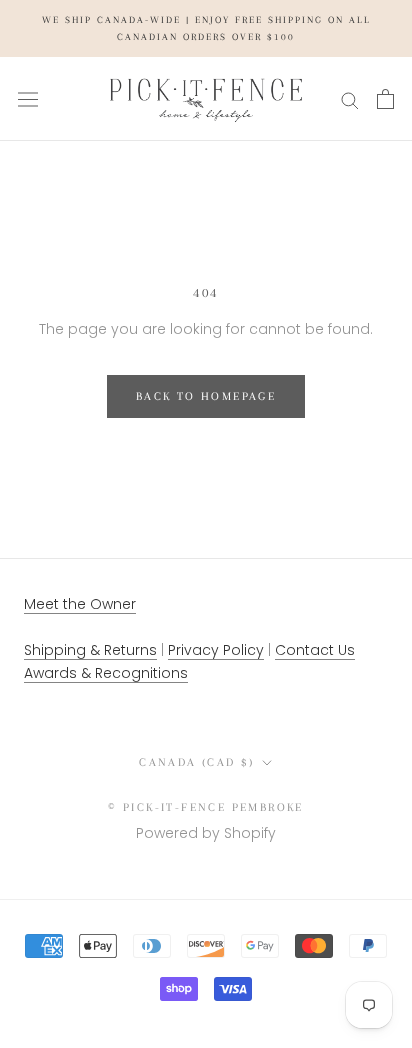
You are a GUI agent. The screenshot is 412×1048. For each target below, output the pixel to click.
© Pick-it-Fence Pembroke (206, 807)
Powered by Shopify (206, 833)
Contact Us (315, 650)
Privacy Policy (216, 650)
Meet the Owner (80, 604)
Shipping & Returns (90, 650)
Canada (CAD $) (197, 762)
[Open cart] (385, 99)
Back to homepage (206, 396)
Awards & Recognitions (106, 673)
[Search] (350, 99)
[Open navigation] (28, 99)
